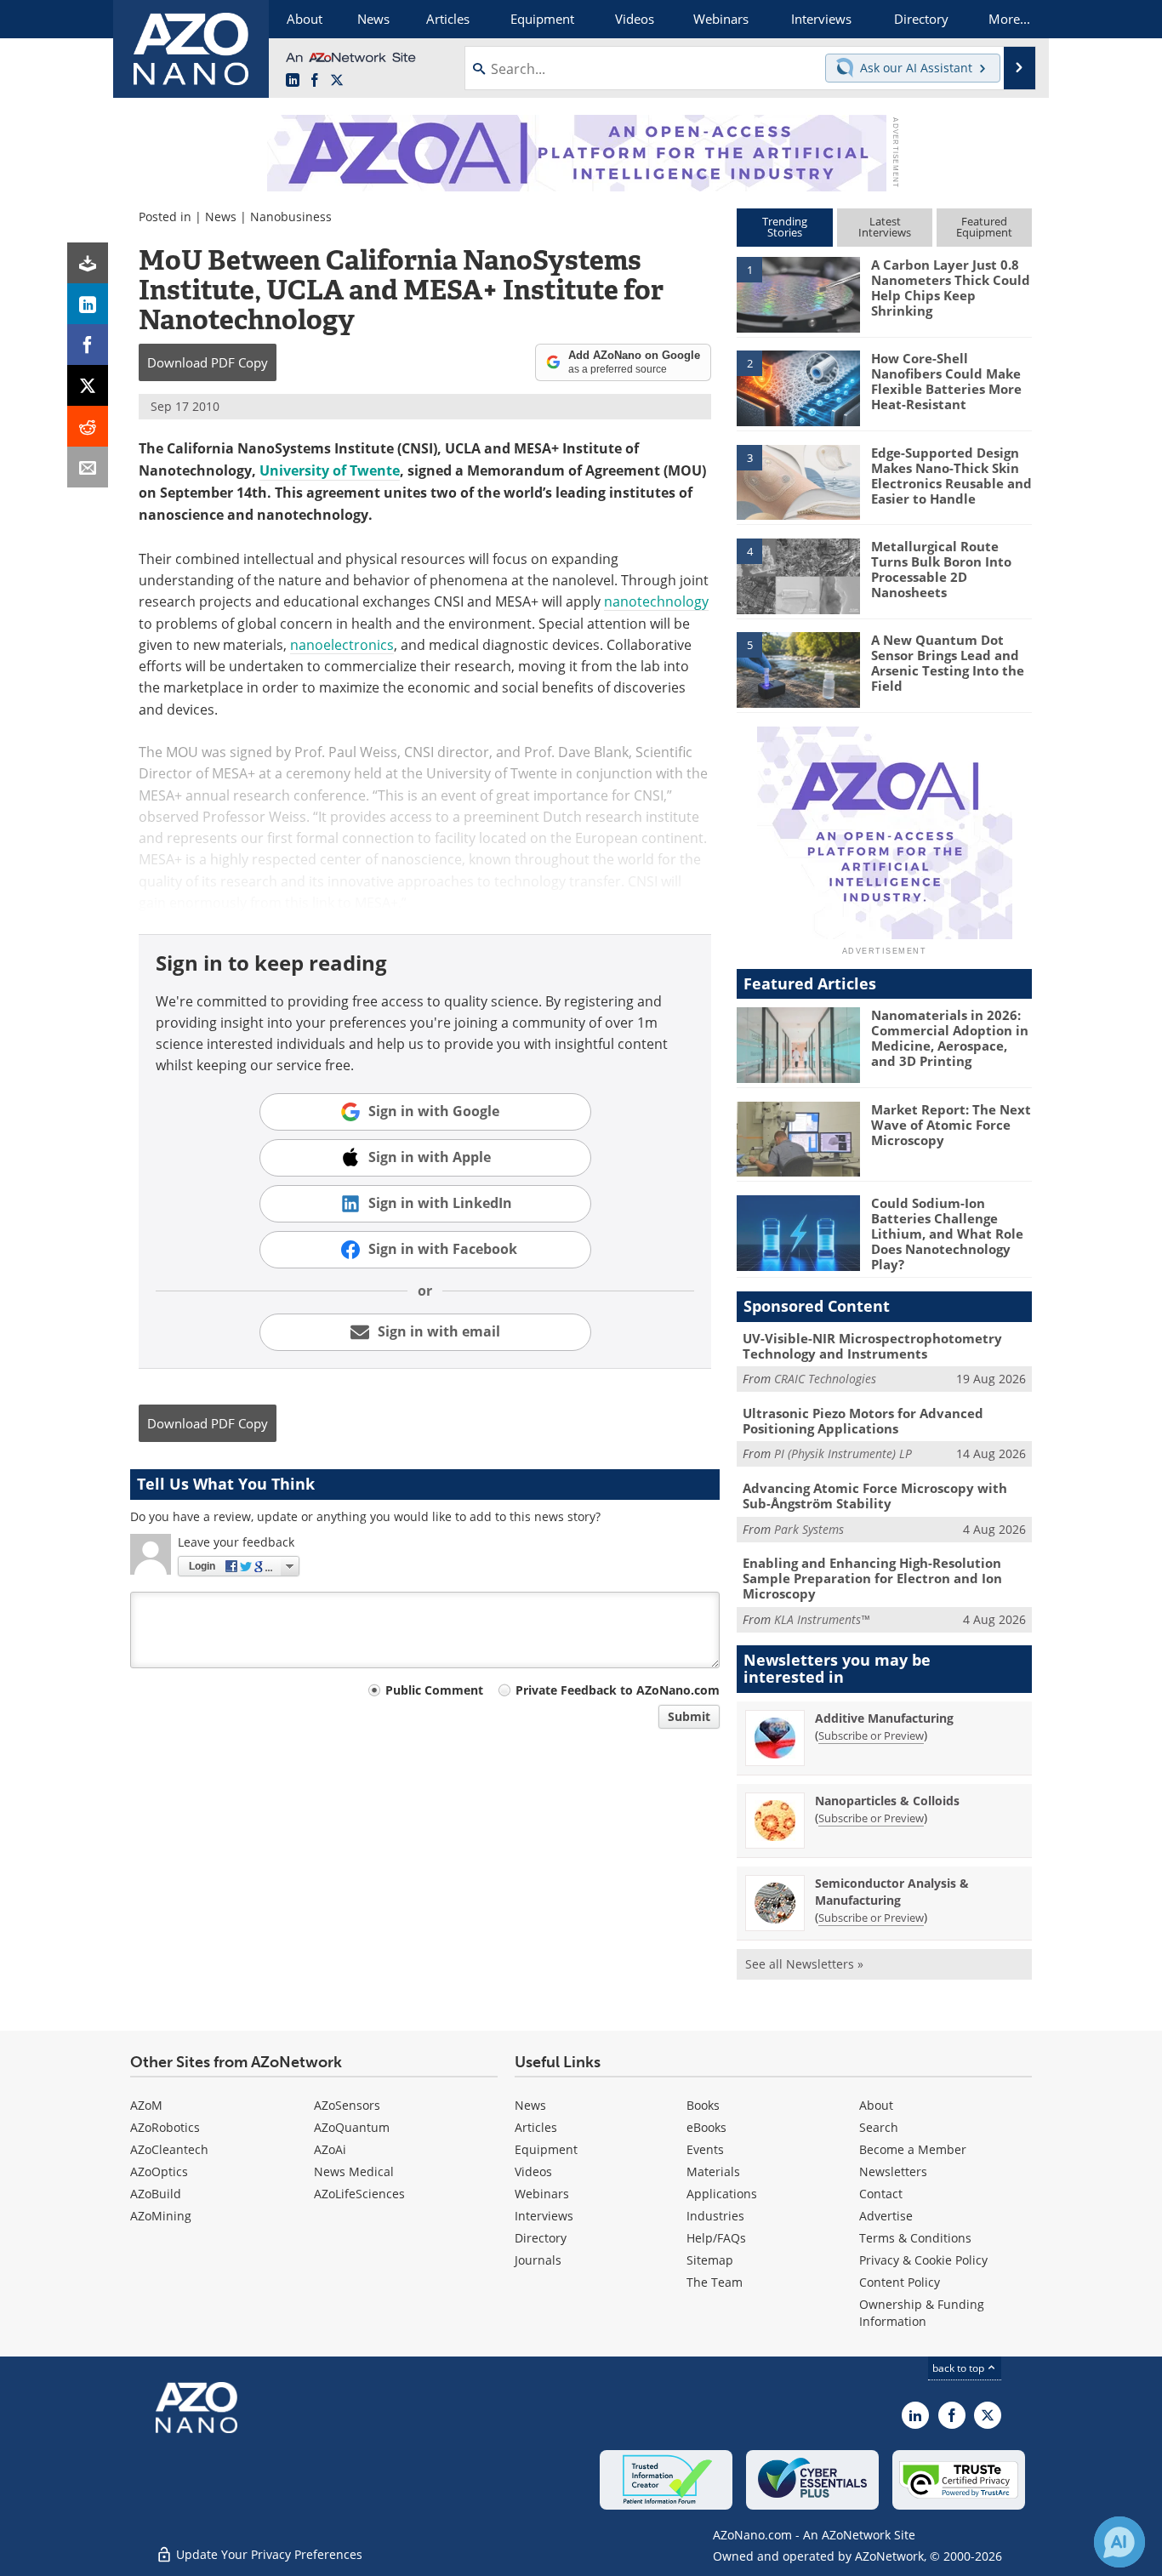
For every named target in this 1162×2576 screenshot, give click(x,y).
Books (703, 2105)
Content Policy (900, 2282)
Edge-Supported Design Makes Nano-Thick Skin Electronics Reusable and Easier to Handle (951, 476)
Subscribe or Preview (871, 1735)
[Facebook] (88, 345)
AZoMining (161, 2216)
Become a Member (913, 2149)
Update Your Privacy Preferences (268, 2554)
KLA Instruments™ (822, 1619)
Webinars (542, 2194)
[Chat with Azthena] (1119, 2542)
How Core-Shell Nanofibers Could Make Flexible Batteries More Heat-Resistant (946, 381)
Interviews (544, 2216)
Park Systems (809, 1529)
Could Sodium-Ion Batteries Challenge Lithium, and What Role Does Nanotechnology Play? (947, 1234)
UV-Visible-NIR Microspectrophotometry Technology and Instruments (872, 1346)
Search (879, 2127)
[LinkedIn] (88, 304)
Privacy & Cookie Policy (923, 2260)
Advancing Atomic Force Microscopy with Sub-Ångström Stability (875, 1496)
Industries (715, 2216)
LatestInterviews (885, 227)
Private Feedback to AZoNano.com (618, 1690)
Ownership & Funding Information (922, 2313)
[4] (798, 575)
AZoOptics (159, 2171)
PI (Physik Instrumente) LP (843, 1453)
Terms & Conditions (915, 2238)
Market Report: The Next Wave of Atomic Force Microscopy (951, 1125)
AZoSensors (347, 2105)
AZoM (146, 2105)
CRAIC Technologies (825, 1379)
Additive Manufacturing (884, 1718)
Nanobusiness (291, 217)
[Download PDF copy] (88, 263)
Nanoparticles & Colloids (887, 1801)
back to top (960, 2368)
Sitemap (710, 2260)
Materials (713, 2171)
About (876, 2105)
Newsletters (893, 2171)
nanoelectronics (342, 644)
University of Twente (330, 470)
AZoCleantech (169, 2149)
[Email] (88, 467)
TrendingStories (785, 227)
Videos (533, 2171)
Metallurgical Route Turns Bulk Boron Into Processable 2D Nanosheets (941, 569)
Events (705, 2149)
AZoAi (330, 2149)
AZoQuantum (352, 2127)
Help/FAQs (716, 2238)
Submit (689, 1716)
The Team (715, 2282)
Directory (541, 2238)
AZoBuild (156, 2194)
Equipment (546, 2149)
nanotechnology (656, 601)
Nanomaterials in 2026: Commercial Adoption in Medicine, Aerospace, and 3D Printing (950, 1038)
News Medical (354, 2171)
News (221, 217)
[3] (798, 481)
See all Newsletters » (804, 1964)
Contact (881, 2194)
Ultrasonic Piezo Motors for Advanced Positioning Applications (863, 1421)
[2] (798, 387)
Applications (722, 2194)
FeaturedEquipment (984, 227)
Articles (536, 2127)
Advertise (886, 2216)
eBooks (706, 2127)
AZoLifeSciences (359, 2194)
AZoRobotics (165, 2127)
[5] (798, 669)
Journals (538, 2260)
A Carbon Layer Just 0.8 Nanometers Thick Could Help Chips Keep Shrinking (951, 288)
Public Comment (434, 1690)
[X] (88, 385)
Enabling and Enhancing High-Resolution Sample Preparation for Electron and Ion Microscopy (872, 1578)
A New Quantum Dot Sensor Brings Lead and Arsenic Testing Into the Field (948, 663)
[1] (798, 294)
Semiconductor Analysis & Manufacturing (892, 1892)
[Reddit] (88, 426)
